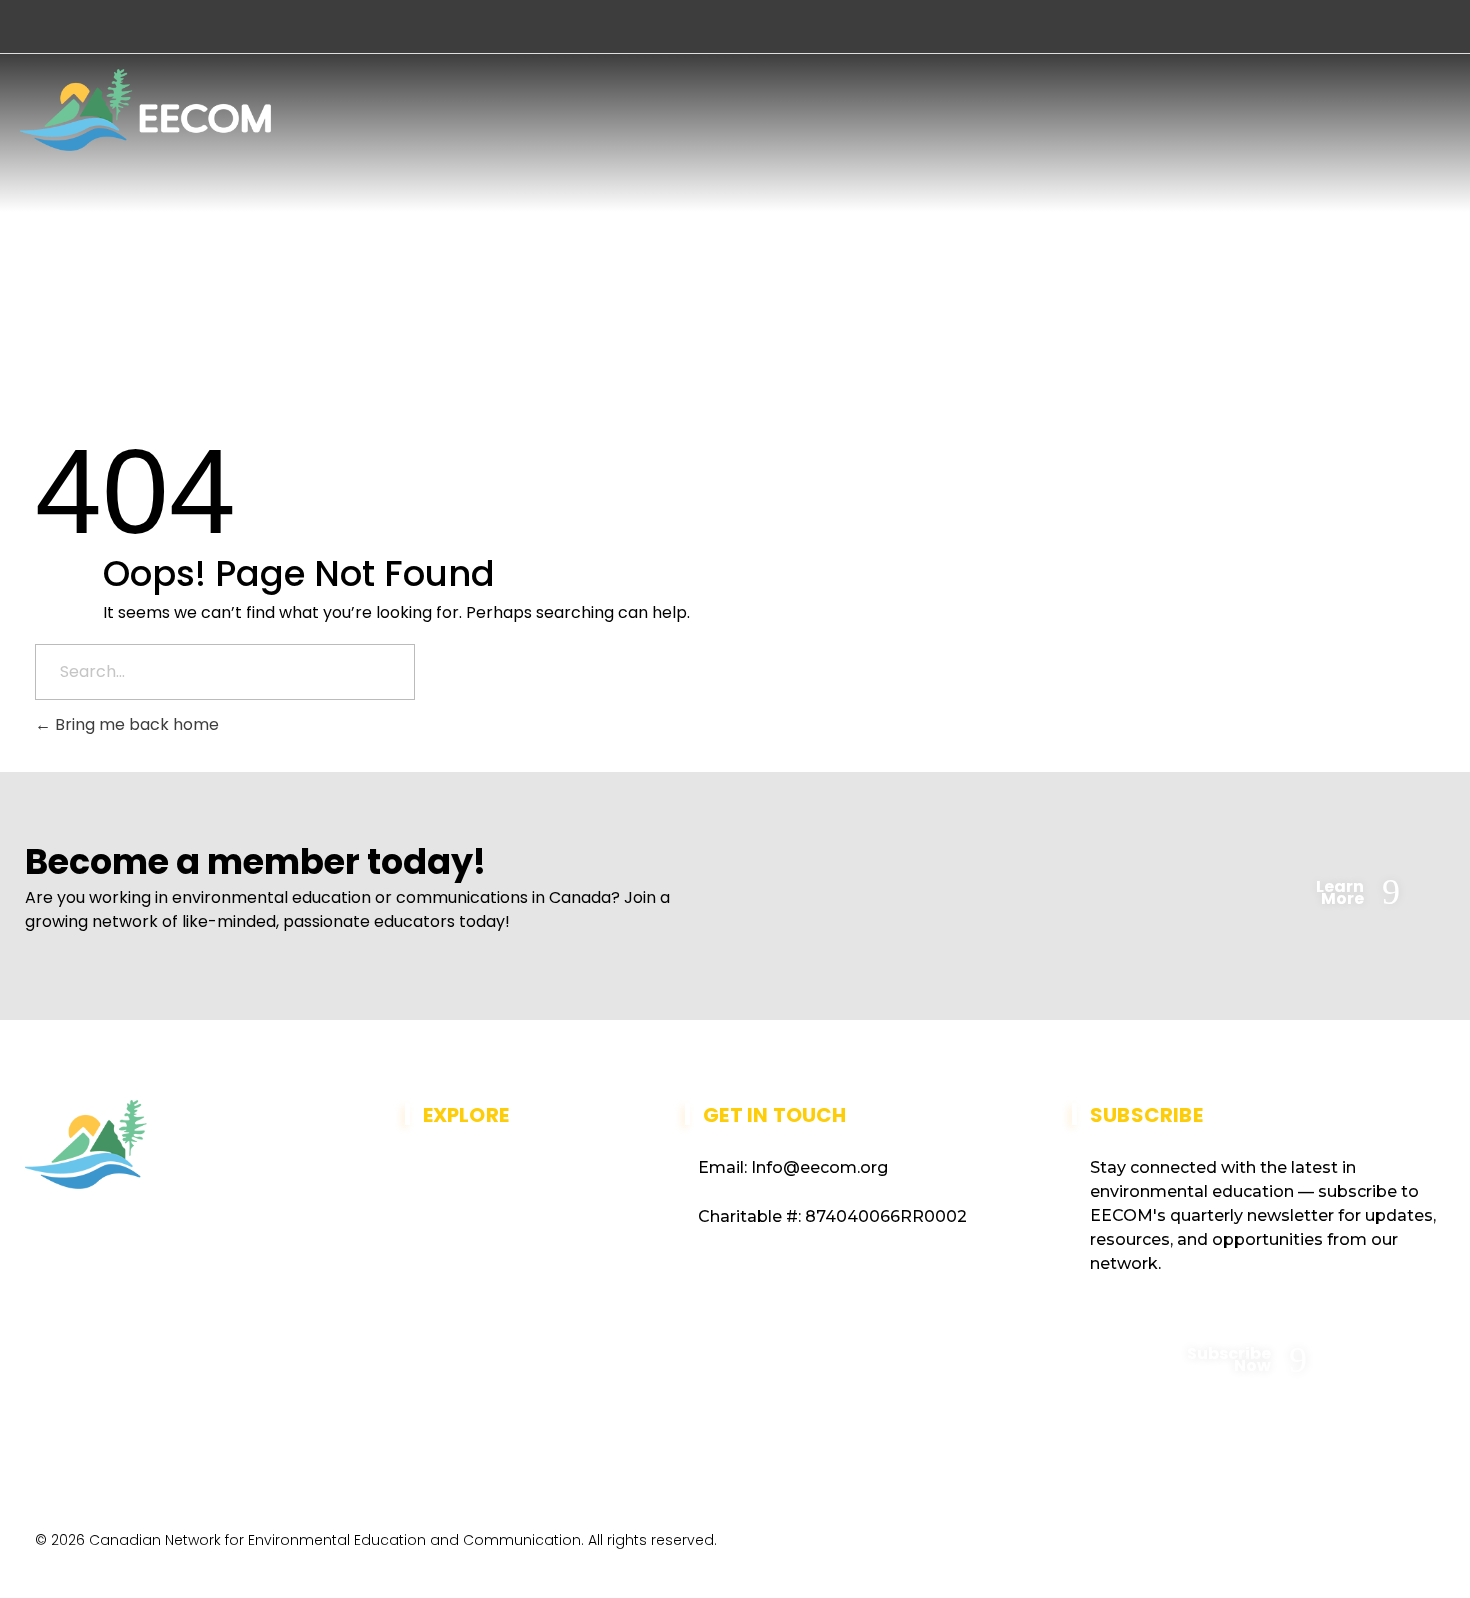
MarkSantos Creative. (1354, 1546)
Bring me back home (135, 724)
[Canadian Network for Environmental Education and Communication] (145, 110)
